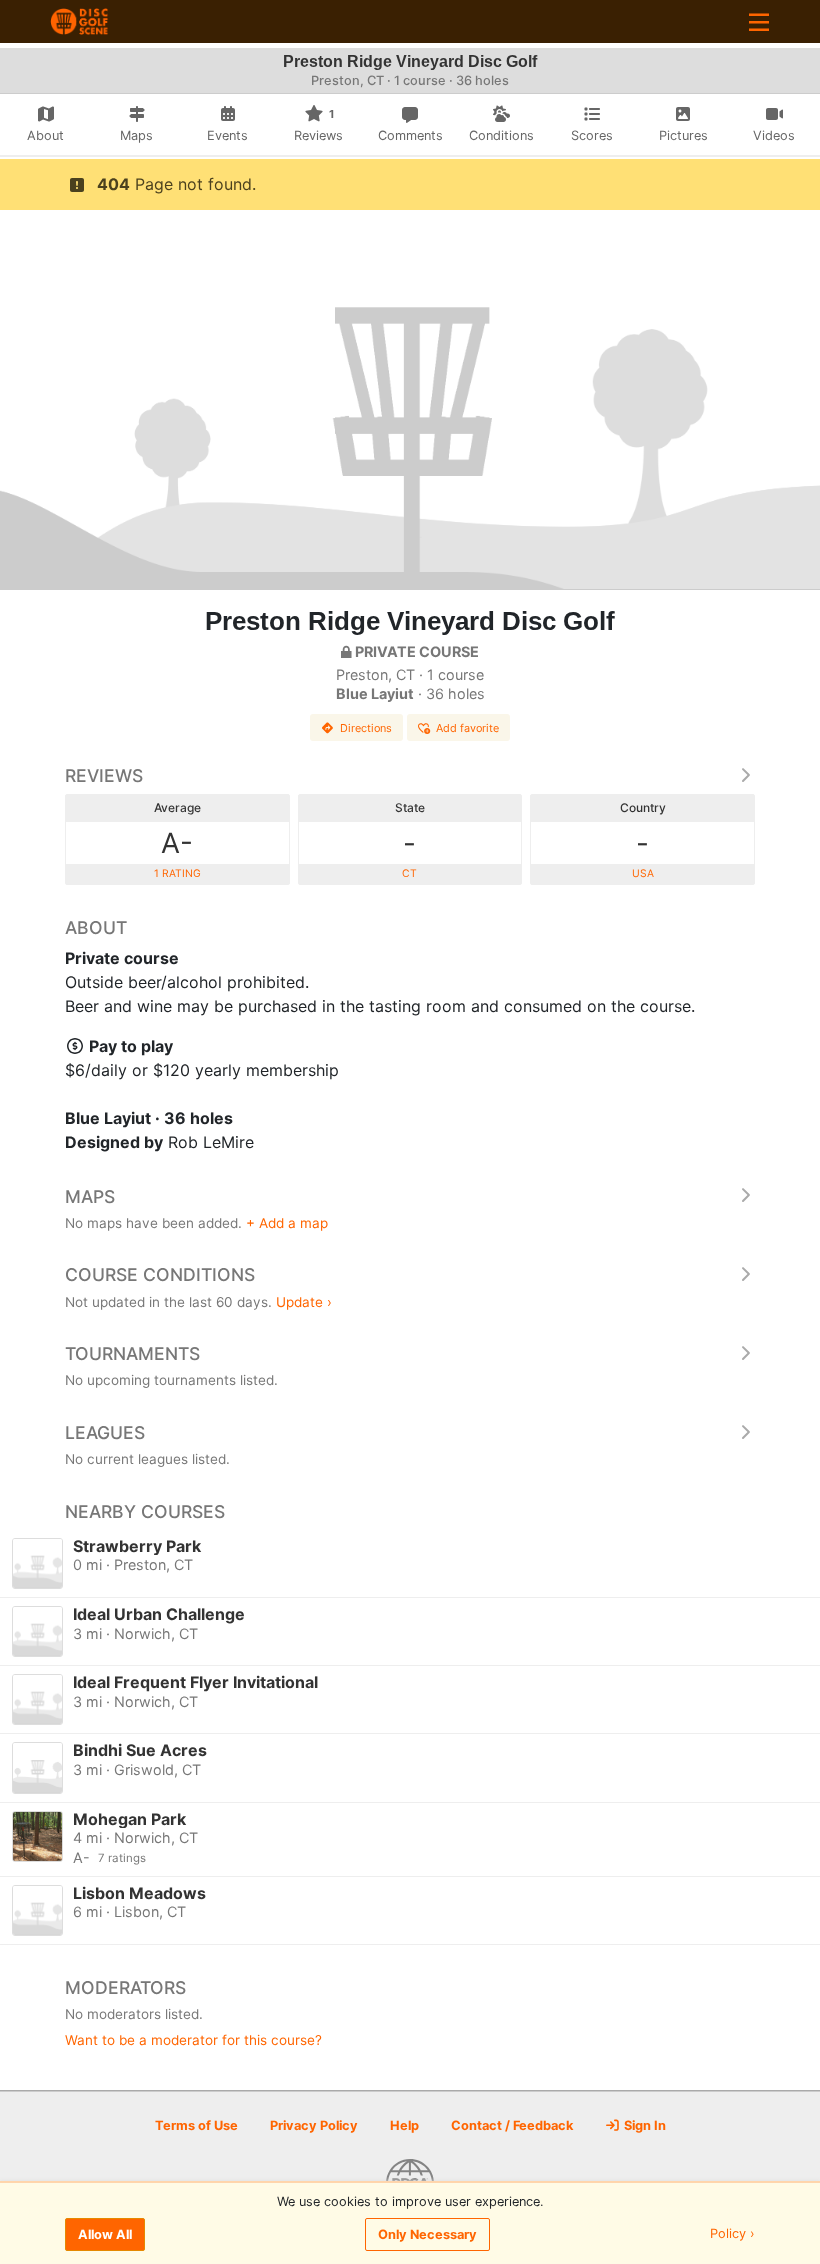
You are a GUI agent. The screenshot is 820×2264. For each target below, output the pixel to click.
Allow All (105, 2234)
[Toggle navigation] (759, 21)
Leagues (105, 1432)
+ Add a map (287, 1223)
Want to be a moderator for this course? (193, 2040)
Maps (90, 1196)
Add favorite (467, 728)
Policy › (732, 2234)
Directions (366, 728)
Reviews (104, 775)
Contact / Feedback (512, 2125)
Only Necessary (427, 2234)
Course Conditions (160, 1274)
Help (404, 2125)
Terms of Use (196, 2125)
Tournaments (132, 1353)
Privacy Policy (314, 2125)
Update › (304, 1302)
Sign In (643, 2125)
